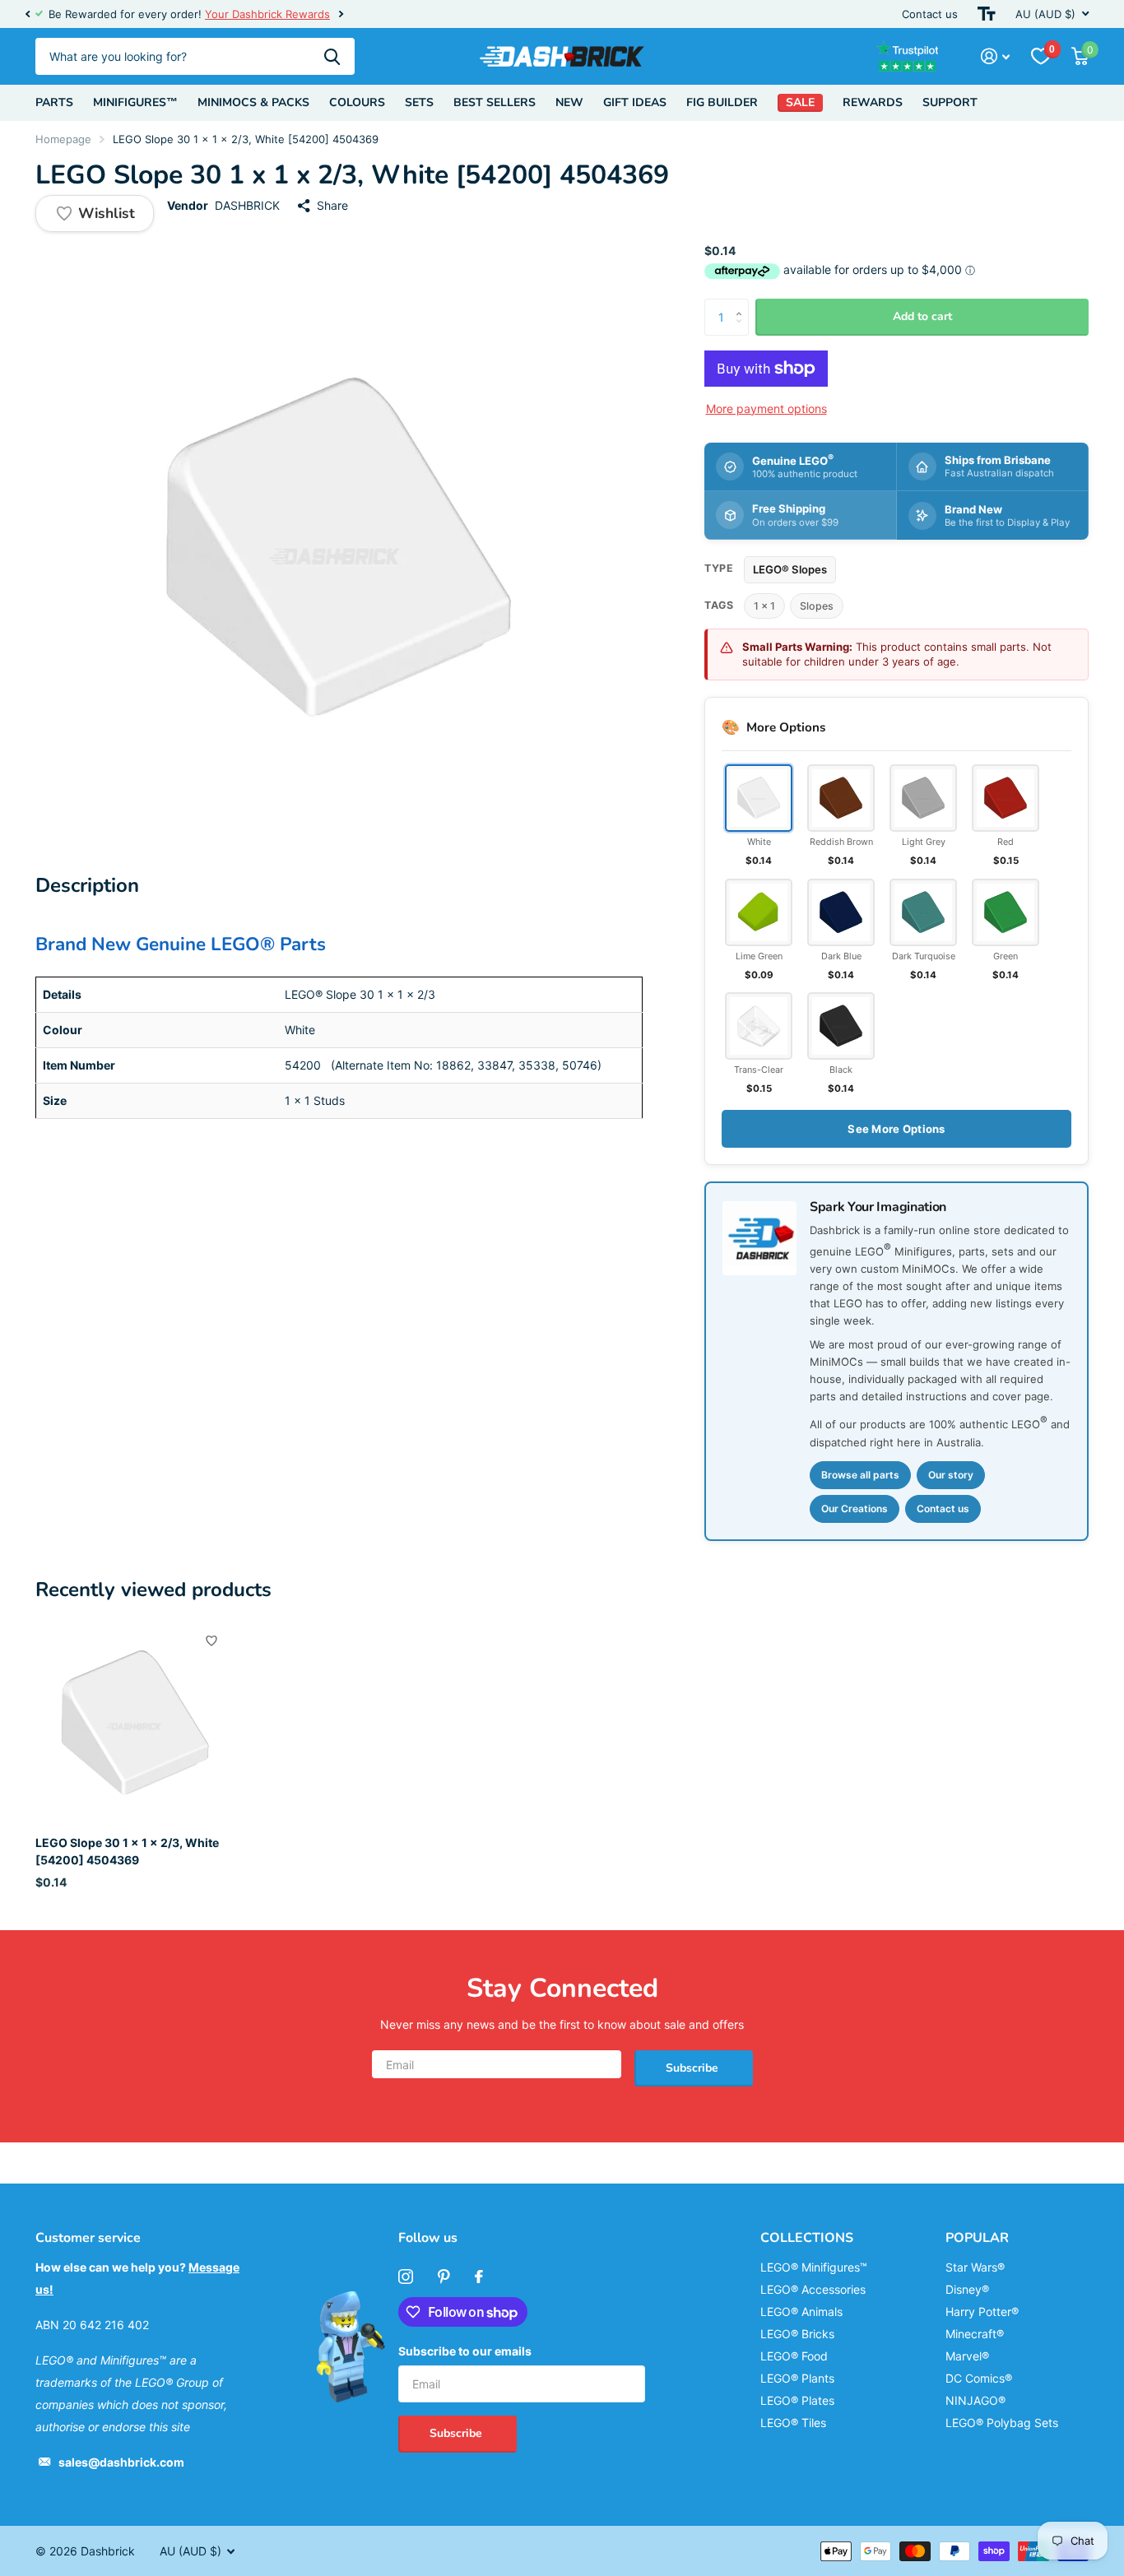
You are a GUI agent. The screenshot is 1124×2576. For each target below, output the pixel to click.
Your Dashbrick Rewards (267, 14)
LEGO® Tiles (793, 2423)
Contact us (930, 14)
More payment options (766, 408)
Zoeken (332, 56)
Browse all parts (860, 1475)
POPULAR (977, 2238)
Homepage (63, 139)
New (569, 102)
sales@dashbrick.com (121, 2462)
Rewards (873, 102)
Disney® (967, 2289)
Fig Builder (722, 102)
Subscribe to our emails (465, 2351)
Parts (54, 102)
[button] (27, 14)
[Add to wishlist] (211, 1641)
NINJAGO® (975, 2400)
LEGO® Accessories (813, 2289)
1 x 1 (764, 606)
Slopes (817, 606)
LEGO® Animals (801, 2311)
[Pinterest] (444, 2277)
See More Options (896, 1129)
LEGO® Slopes (790, 569)
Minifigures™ (135, 102)
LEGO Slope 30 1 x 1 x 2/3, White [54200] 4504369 (127, 1851)
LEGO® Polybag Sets (1002, 2423)
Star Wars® (975, 2267)
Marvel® (967, 2356)
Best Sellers (495, 102)
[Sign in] (995, 56)
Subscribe (694, 2068)
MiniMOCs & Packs (253, 102)
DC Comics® (979, 2378)
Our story (951, 1475)
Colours (357, 102)
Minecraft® (975, 2334)
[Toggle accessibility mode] (987, 14)
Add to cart (922, 316)
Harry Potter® (982, 2311)
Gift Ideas (635, 102)
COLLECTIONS (807, 2238)
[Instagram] (406, 2277)
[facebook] (479, 2277)
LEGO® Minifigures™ (814, 2267)
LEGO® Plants (797, 2378)
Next (341, 14)
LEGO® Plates (797, 2400)
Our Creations (855, 1508)
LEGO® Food (794, 2356)
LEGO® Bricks (797, 2334)
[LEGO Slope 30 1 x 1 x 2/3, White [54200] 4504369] (135, 1723)
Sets (419, 102)
